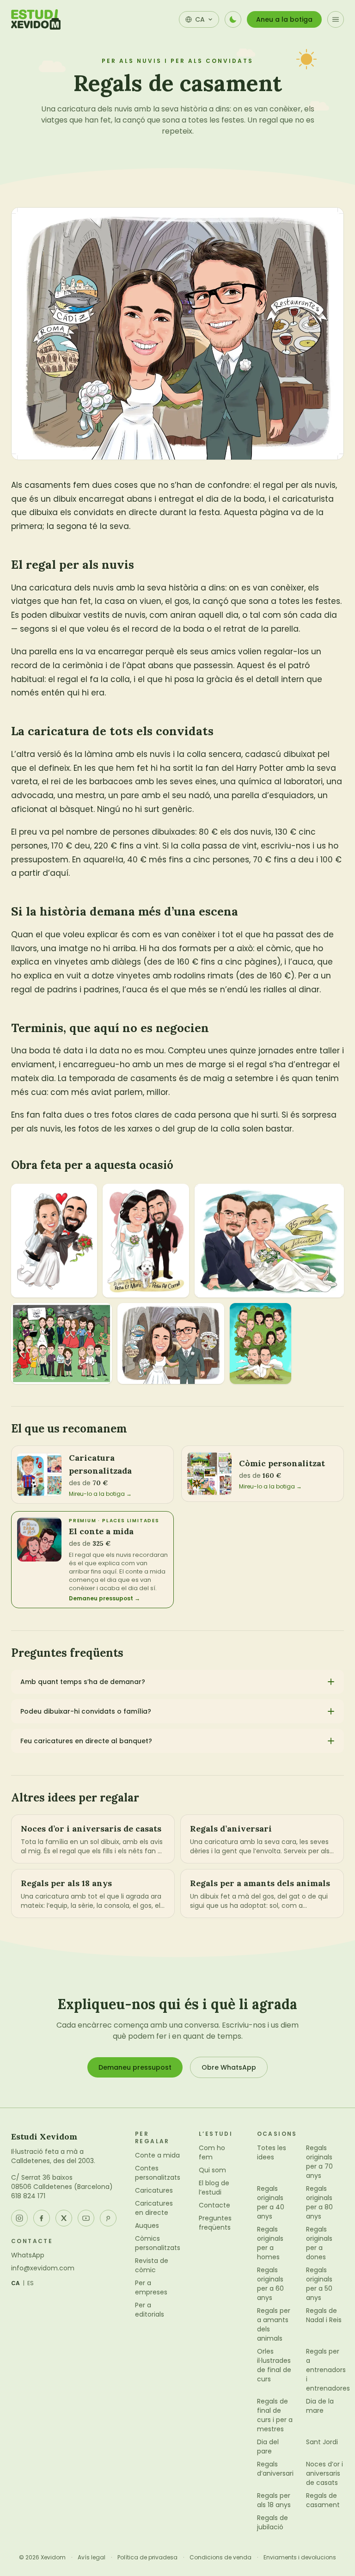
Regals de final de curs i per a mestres (275, 2415)
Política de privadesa (147, 2558)
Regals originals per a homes (270, 2243)
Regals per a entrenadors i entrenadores (328, 2370)
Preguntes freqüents (215, 2223)
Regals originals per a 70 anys (319, 2162)
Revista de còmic (152, 2265)
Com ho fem (212, 2152)
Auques (147, 2226)
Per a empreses (151, 2287)
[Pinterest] (108, 2218)
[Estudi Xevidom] (36, 19)
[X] (64, 2218)
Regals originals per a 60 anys (270, 2284)
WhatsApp (28, 2255)
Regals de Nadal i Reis (324, 2315)
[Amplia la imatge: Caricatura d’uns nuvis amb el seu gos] (146, 1241)
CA (16, 2283)
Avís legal (92, 2558)
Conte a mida (157, 2155)
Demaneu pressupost (135, 2067)
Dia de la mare (320, 2406)
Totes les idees (272, 2152)
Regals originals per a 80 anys (319, 2202)
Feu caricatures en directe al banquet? (86, 1741)
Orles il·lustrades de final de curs (274, 2365)
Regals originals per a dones (319, 2243)
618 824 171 (28, 2196)
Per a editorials (150, 2310)
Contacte (214, 2205)
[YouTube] (86, 2218)
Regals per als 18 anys (274, 2500)
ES (31, 2283)
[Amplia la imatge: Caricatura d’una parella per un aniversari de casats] (269, 1241)
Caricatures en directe (154, 2208)
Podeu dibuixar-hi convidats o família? (86, 1711)
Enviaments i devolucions (300, 2558)
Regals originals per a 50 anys (319, 2284)
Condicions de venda (220, 2558)
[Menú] (336, 19)
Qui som (212, 2170)
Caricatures (154, 2190)
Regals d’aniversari (275, 2469)
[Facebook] (42, 2218)
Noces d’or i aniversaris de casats (324, 2473)
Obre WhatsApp (229, 2067)
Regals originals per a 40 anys (271, 2202)
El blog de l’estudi (214, 2188)
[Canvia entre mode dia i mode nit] (233, 19)
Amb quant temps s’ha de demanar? (83, 1682)
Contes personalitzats (158, 2173)
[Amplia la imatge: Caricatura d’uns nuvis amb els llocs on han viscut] (171, 1343)
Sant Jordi (322, 2442)
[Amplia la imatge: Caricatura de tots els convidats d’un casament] (61, 1343)
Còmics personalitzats (158, 2243)
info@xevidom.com (43, 2268)
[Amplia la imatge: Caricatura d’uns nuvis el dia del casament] (54, 1241)
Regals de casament (323, 2500)
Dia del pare (268, 2447)
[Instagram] (19, 2218)
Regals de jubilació (272, 2522)
